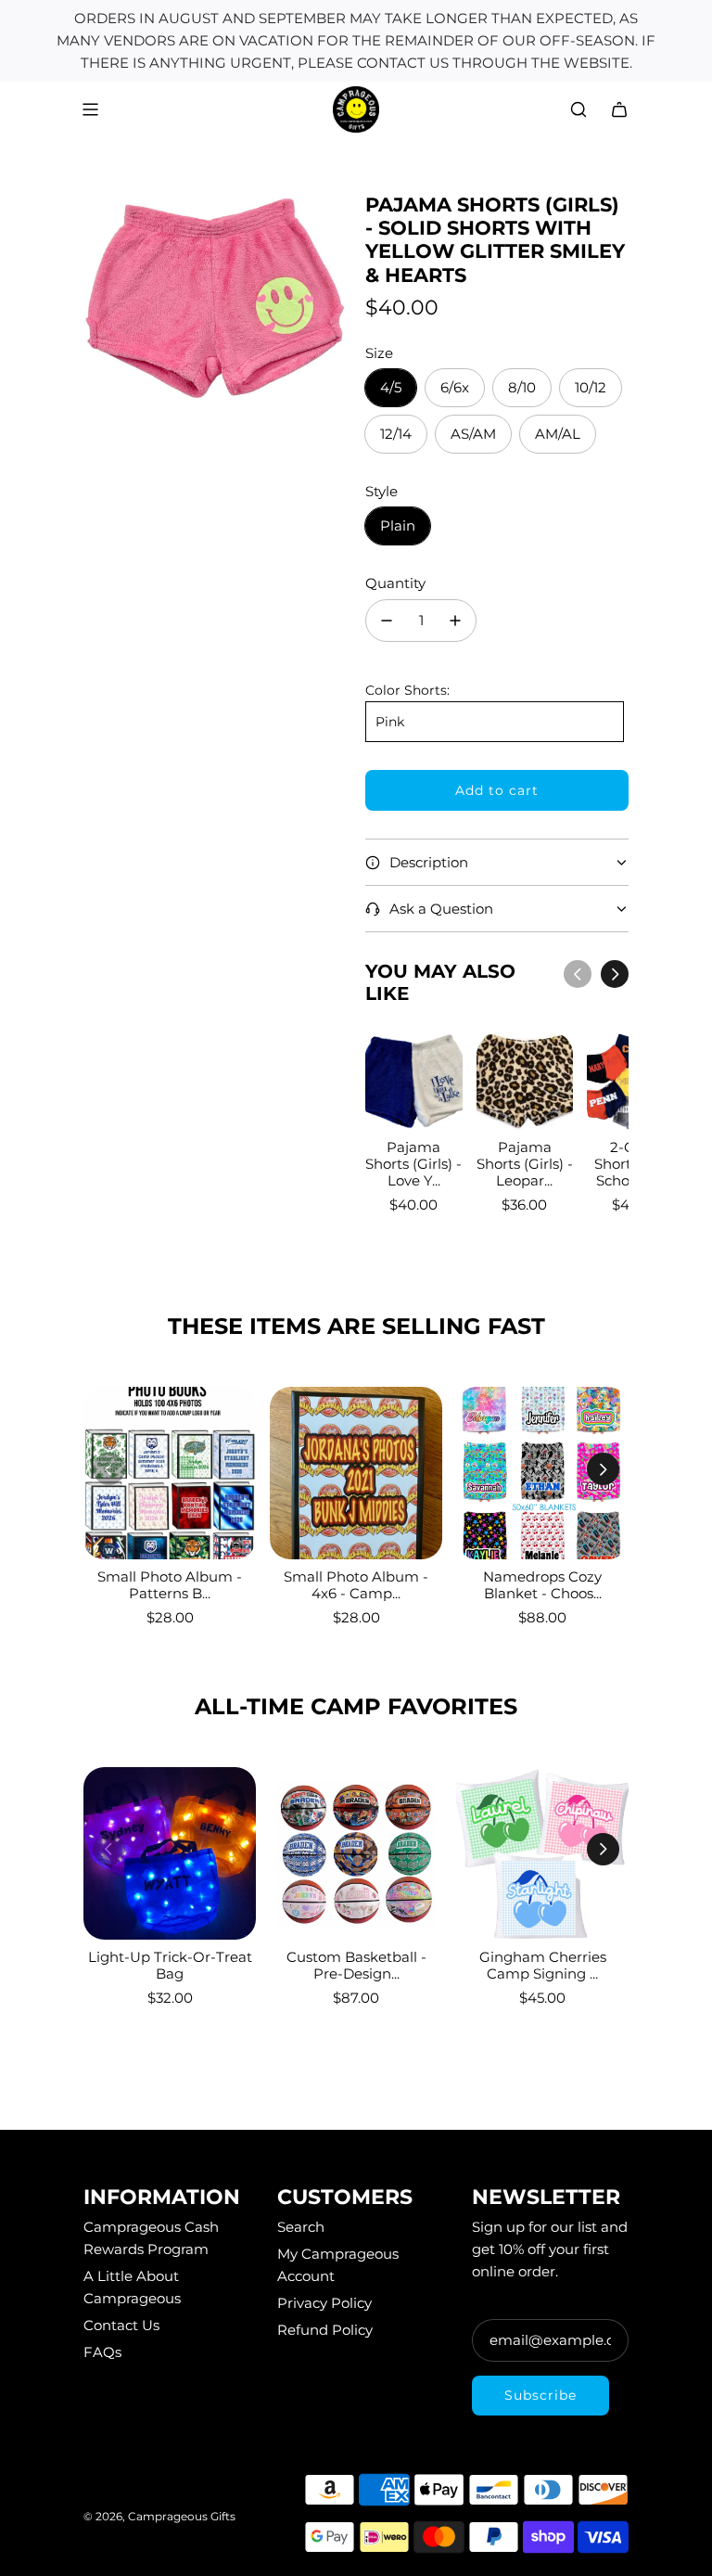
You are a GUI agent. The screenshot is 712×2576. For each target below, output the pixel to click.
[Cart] (619, 109)
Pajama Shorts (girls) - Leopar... (525, 1164)
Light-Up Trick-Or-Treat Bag (170, 1965)
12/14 (396, 434)
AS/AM (473, 434)
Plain (398, 525)
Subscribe (540, 2395)
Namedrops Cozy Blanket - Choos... (542, 1585)
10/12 (591, 387)
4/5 (391, 387)
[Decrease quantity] (387, 621)
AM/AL (558, 434)
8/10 (522, 387)
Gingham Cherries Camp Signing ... (543, 1965)
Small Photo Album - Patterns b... (170, 1585)
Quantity (395, 583)
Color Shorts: (407, 690)
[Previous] (578, 974)
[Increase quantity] (455, 621)
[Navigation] (90, 109)
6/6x (455, 387)
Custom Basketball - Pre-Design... (356, 1965)
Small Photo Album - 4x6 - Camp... (356, 1585)
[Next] (615, 974)
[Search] (578, 109)
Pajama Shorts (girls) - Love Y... (413, 1164)
